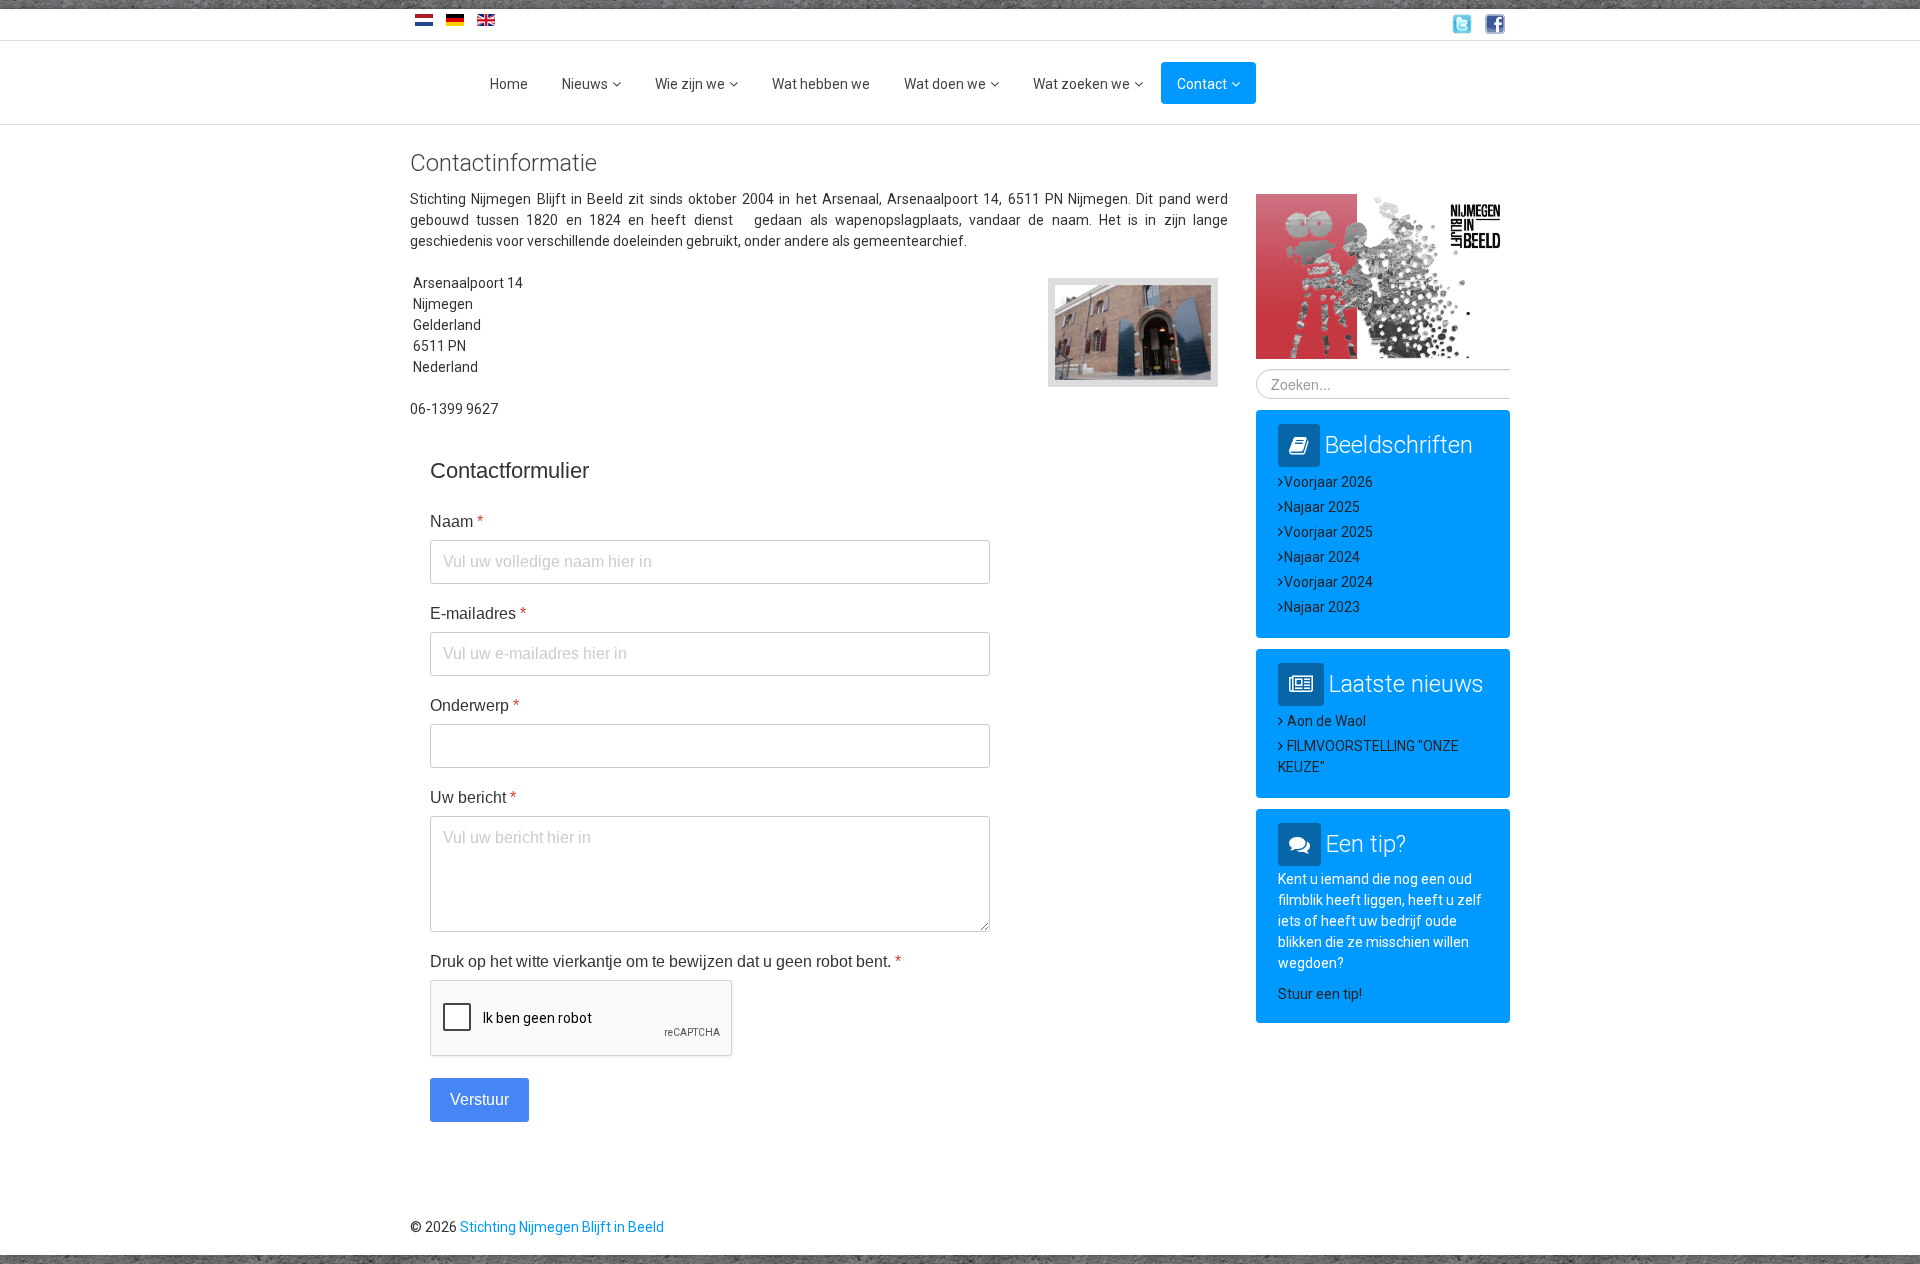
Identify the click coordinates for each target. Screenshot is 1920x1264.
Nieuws (585, 84)
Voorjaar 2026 (1328, 482)
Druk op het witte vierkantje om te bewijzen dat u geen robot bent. (665, 961)
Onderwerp (474, 705)
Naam (456, 521)
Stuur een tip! (1320, 994)
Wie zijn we (690, 84)
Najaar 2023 (1322, 607)
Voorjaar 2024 (1328, 582)
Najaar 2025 (1322, 507)
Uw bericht (473, 797)
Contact (1202, 84)
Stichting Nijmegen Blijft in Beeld (562, 1227)
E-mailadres (478, 613)
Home (509, 84)
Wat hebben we (821, 84)
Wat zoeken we (1081, 84)
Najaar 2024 (1322, 557)
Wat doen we (945, 84)
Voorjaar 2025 (1328, 532)
